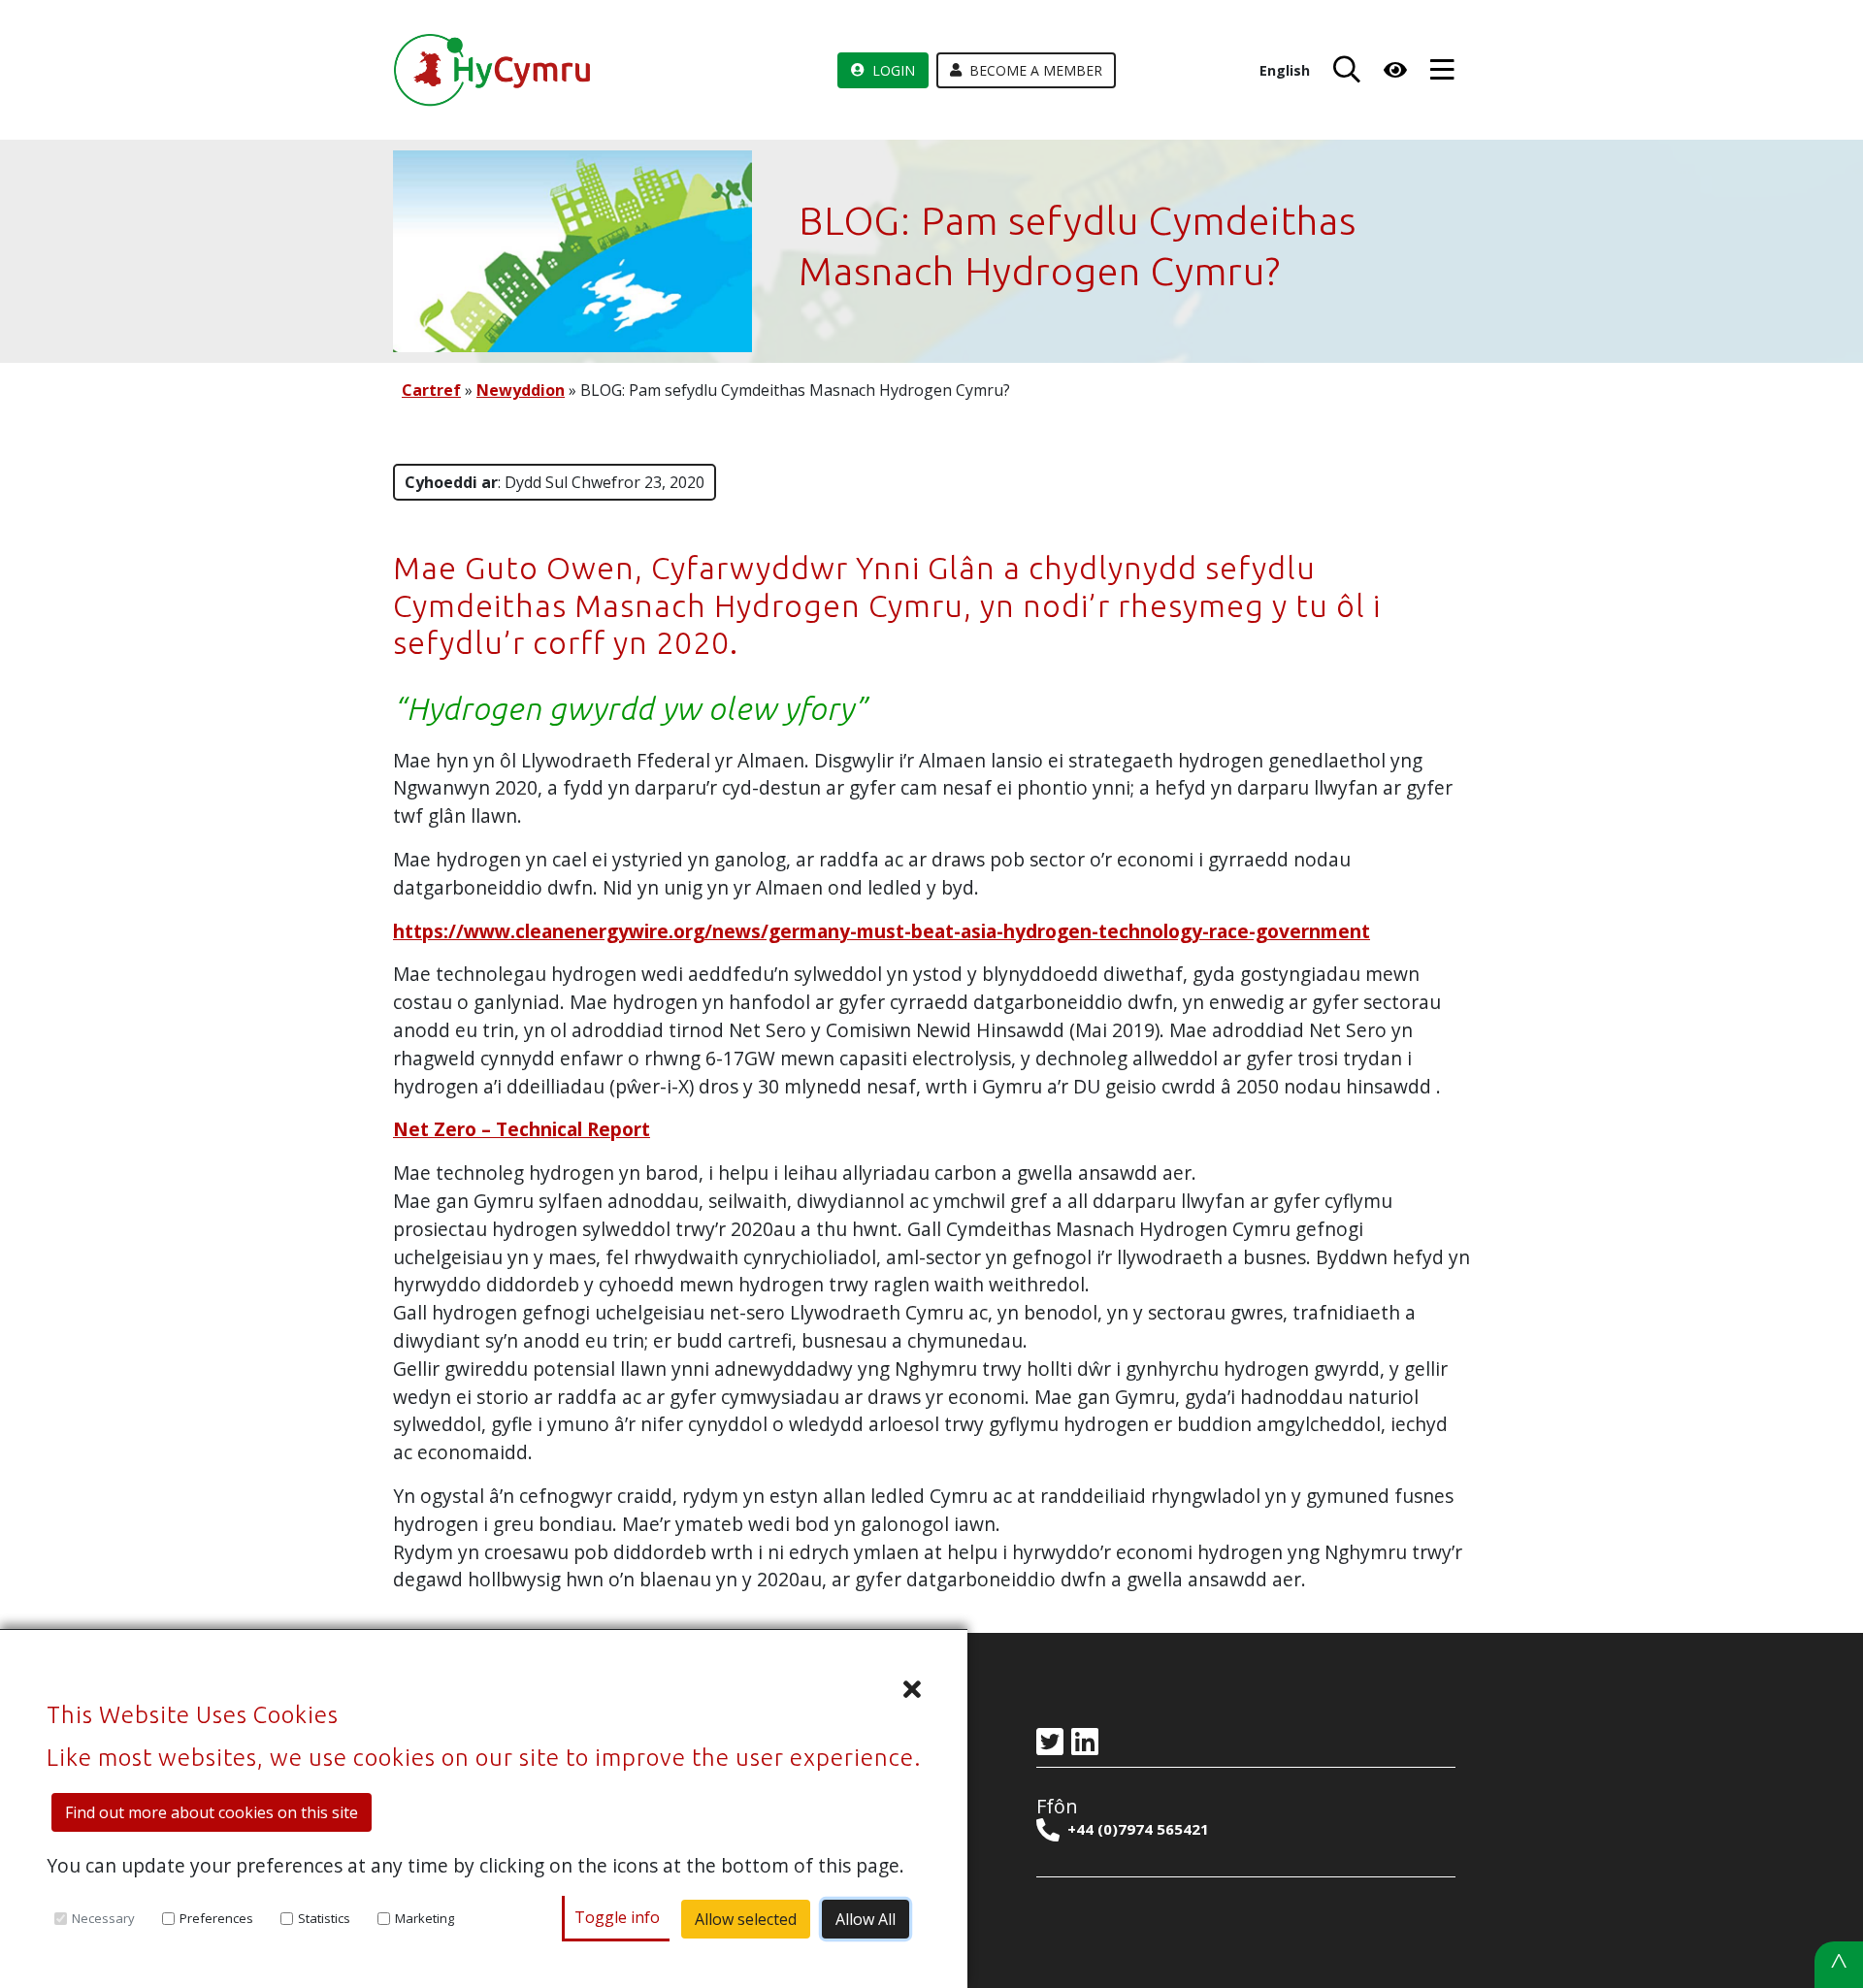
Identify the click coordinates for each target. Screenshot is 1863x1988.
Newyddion (521, 390)
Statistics (324, 1918)
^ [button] (1839, 1964)
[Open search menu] (1343, 70)
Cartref (431, 390)
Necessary (103, 1918)
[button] (484, 1689)
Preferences (216, 1918)
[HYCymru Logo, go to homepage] (495, 70)
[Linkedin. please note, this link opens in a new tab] (1089, 1743)
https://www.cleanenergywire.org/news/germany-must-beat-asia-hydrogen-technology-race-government (882, 931)
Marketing (425, 1918)
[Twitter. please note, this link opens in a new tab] (1054, 1743)
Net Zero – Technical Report (522, 1129)
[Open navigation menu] (1442, 70)
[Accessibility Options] (1395, 70)
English (1285, 70)
